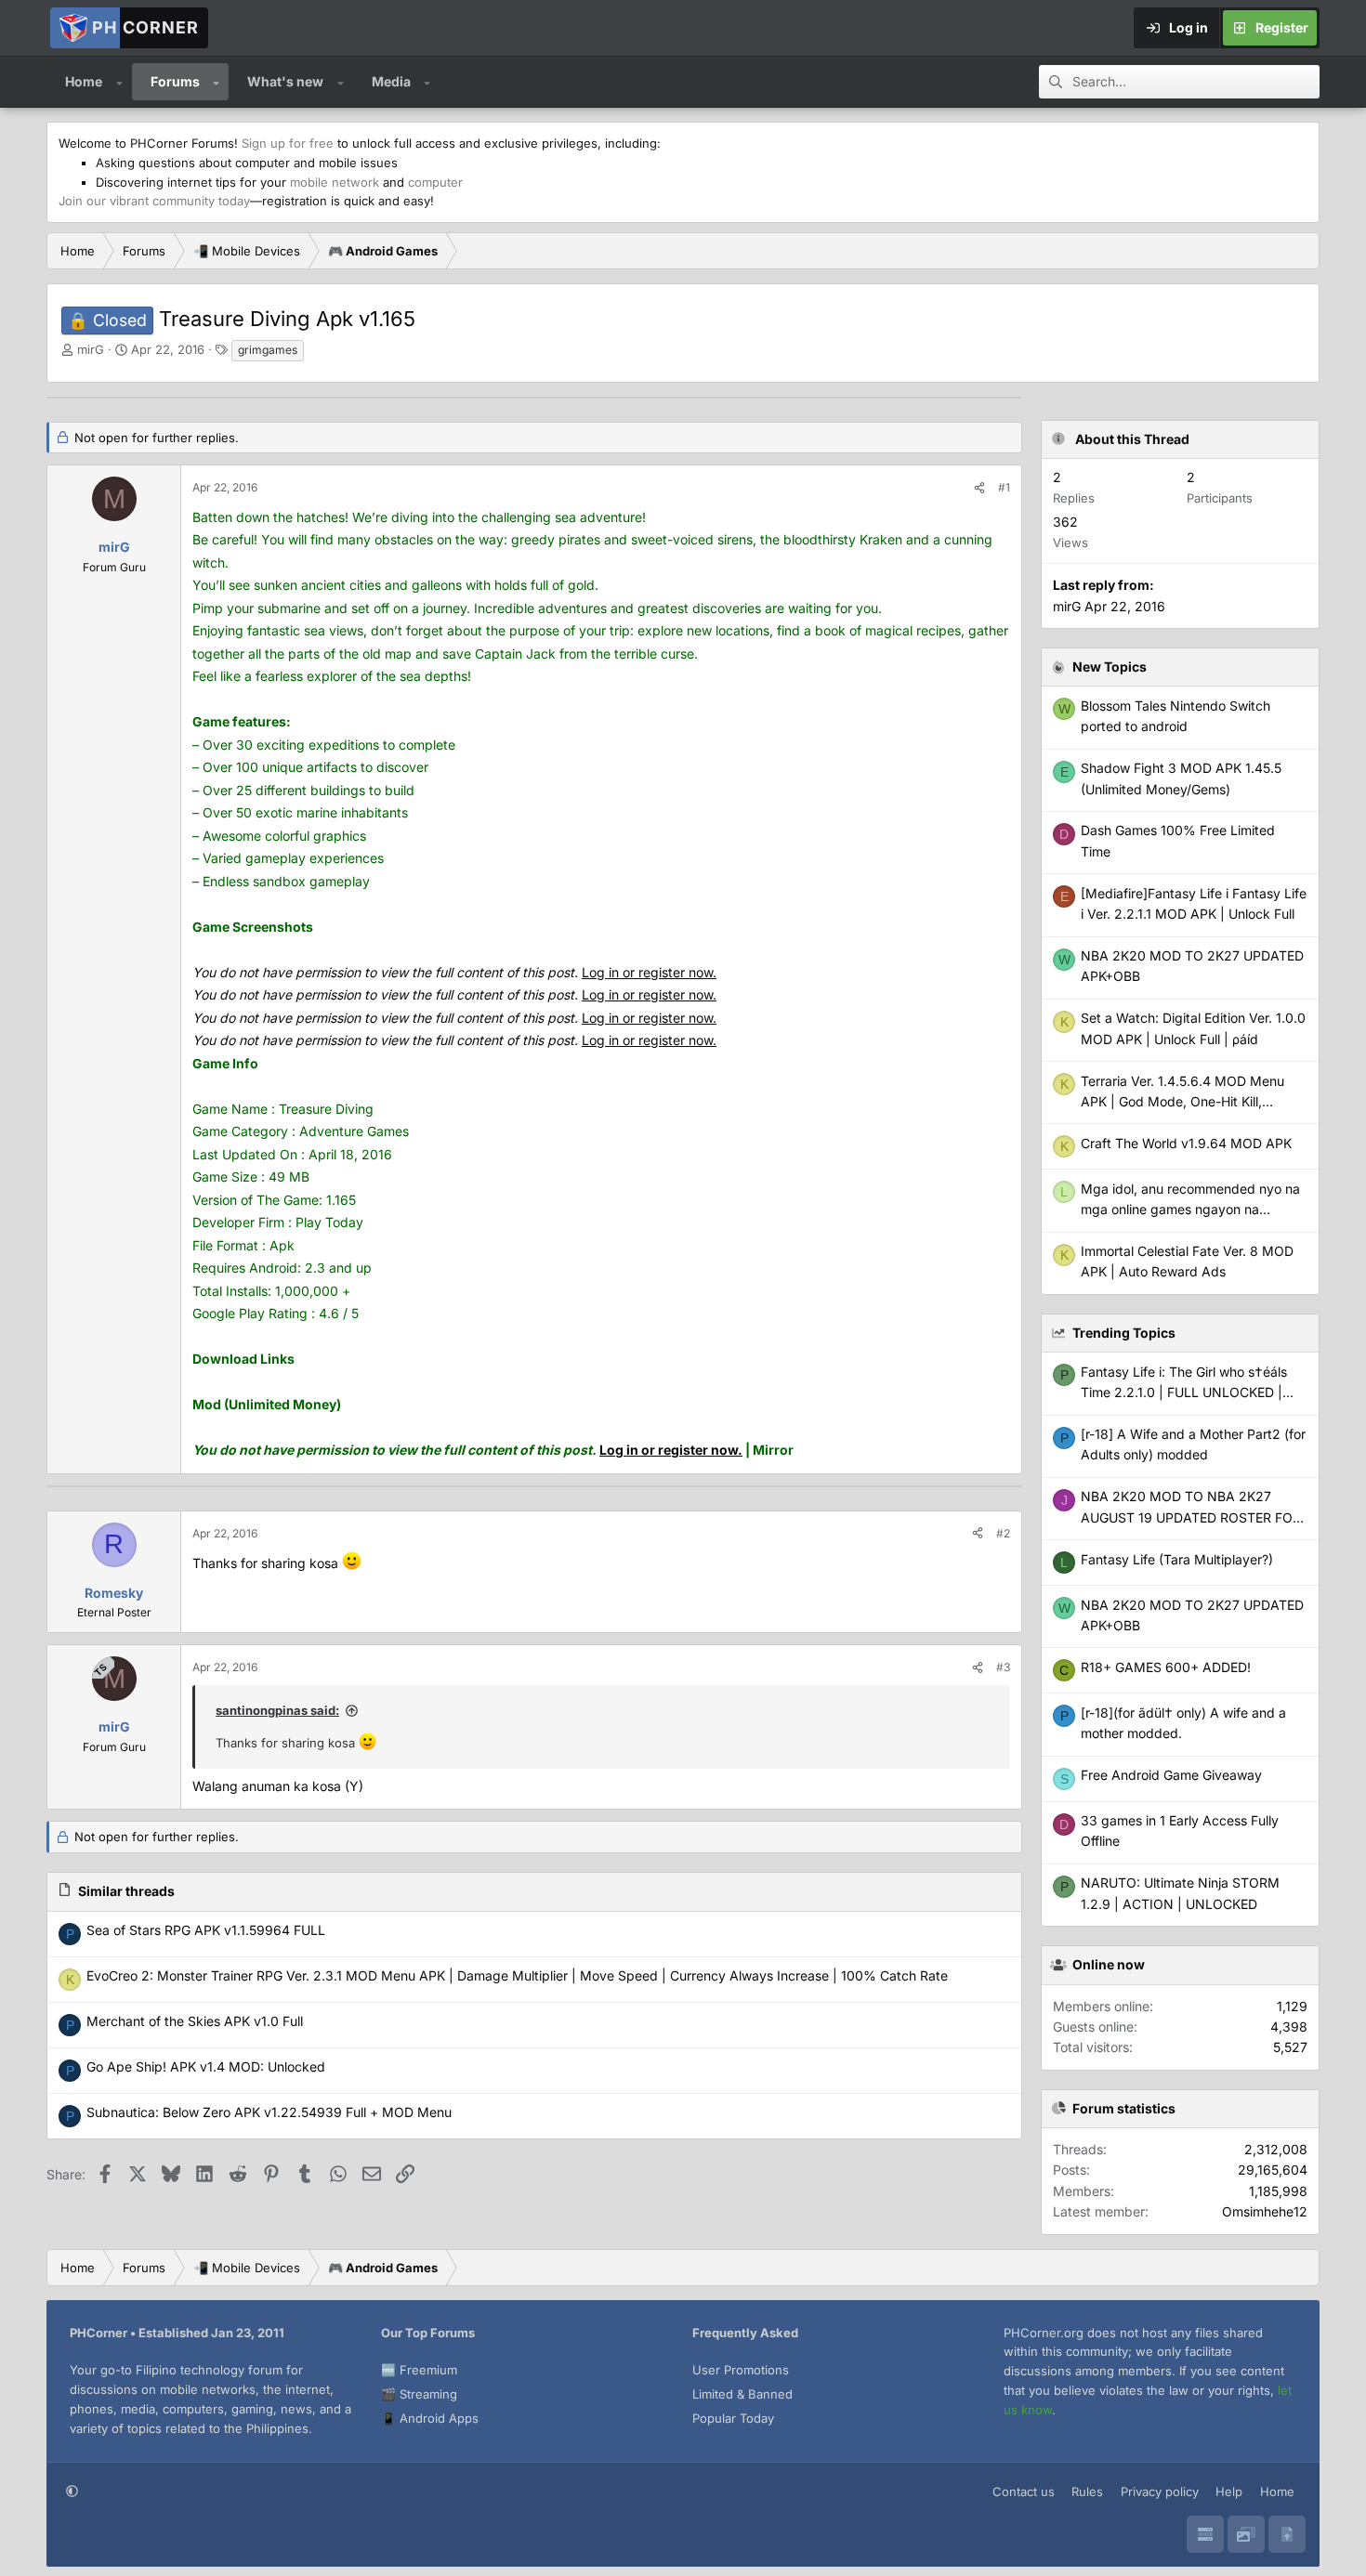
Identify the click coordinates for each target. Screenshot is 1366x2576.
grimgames (268, 350)
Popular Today (733, 2418)
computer (435, 182)
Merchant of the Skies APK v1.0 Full (195, 2021)
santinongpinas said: (277, 1710)
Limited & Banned (742, 2394)
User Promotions (741, 2370)
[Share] (979, 487)
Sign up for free (288, 143)
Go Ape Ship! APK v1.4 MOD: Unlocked (206, 2066)
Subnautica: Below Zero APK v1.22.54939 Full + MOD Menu (269, 2112)
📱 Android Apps (430, 2418)
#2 (1003, 1533)
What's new (285, 81)
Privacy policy (1160, 2491)
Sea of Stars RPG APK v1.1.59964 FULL (206, 1930)
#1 (1004, 487)
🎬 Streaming (419, 2394)
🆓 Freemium (419, 2370)
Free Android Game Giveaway (1171, 1775)
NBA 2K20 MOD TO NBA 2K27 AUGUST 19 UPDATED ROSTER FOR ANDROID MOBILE (1191, 1517)
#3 (1003, 1667)
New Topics (1110, 667)
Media (391, 81)
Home (84, 81)
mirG (91, 349)
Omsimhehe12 (1265, 2211)
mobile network (335, 182)
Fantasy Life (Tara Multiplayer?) (1177, 1559)
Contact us (1024, 2491)
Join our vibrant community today (154, 201)
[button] (119, 82)
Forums (175, 81)
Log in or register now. (649, 972)
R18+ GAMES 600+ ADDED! (1166, 1667)
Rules (1087, 2491)
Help (1229, 2491)
